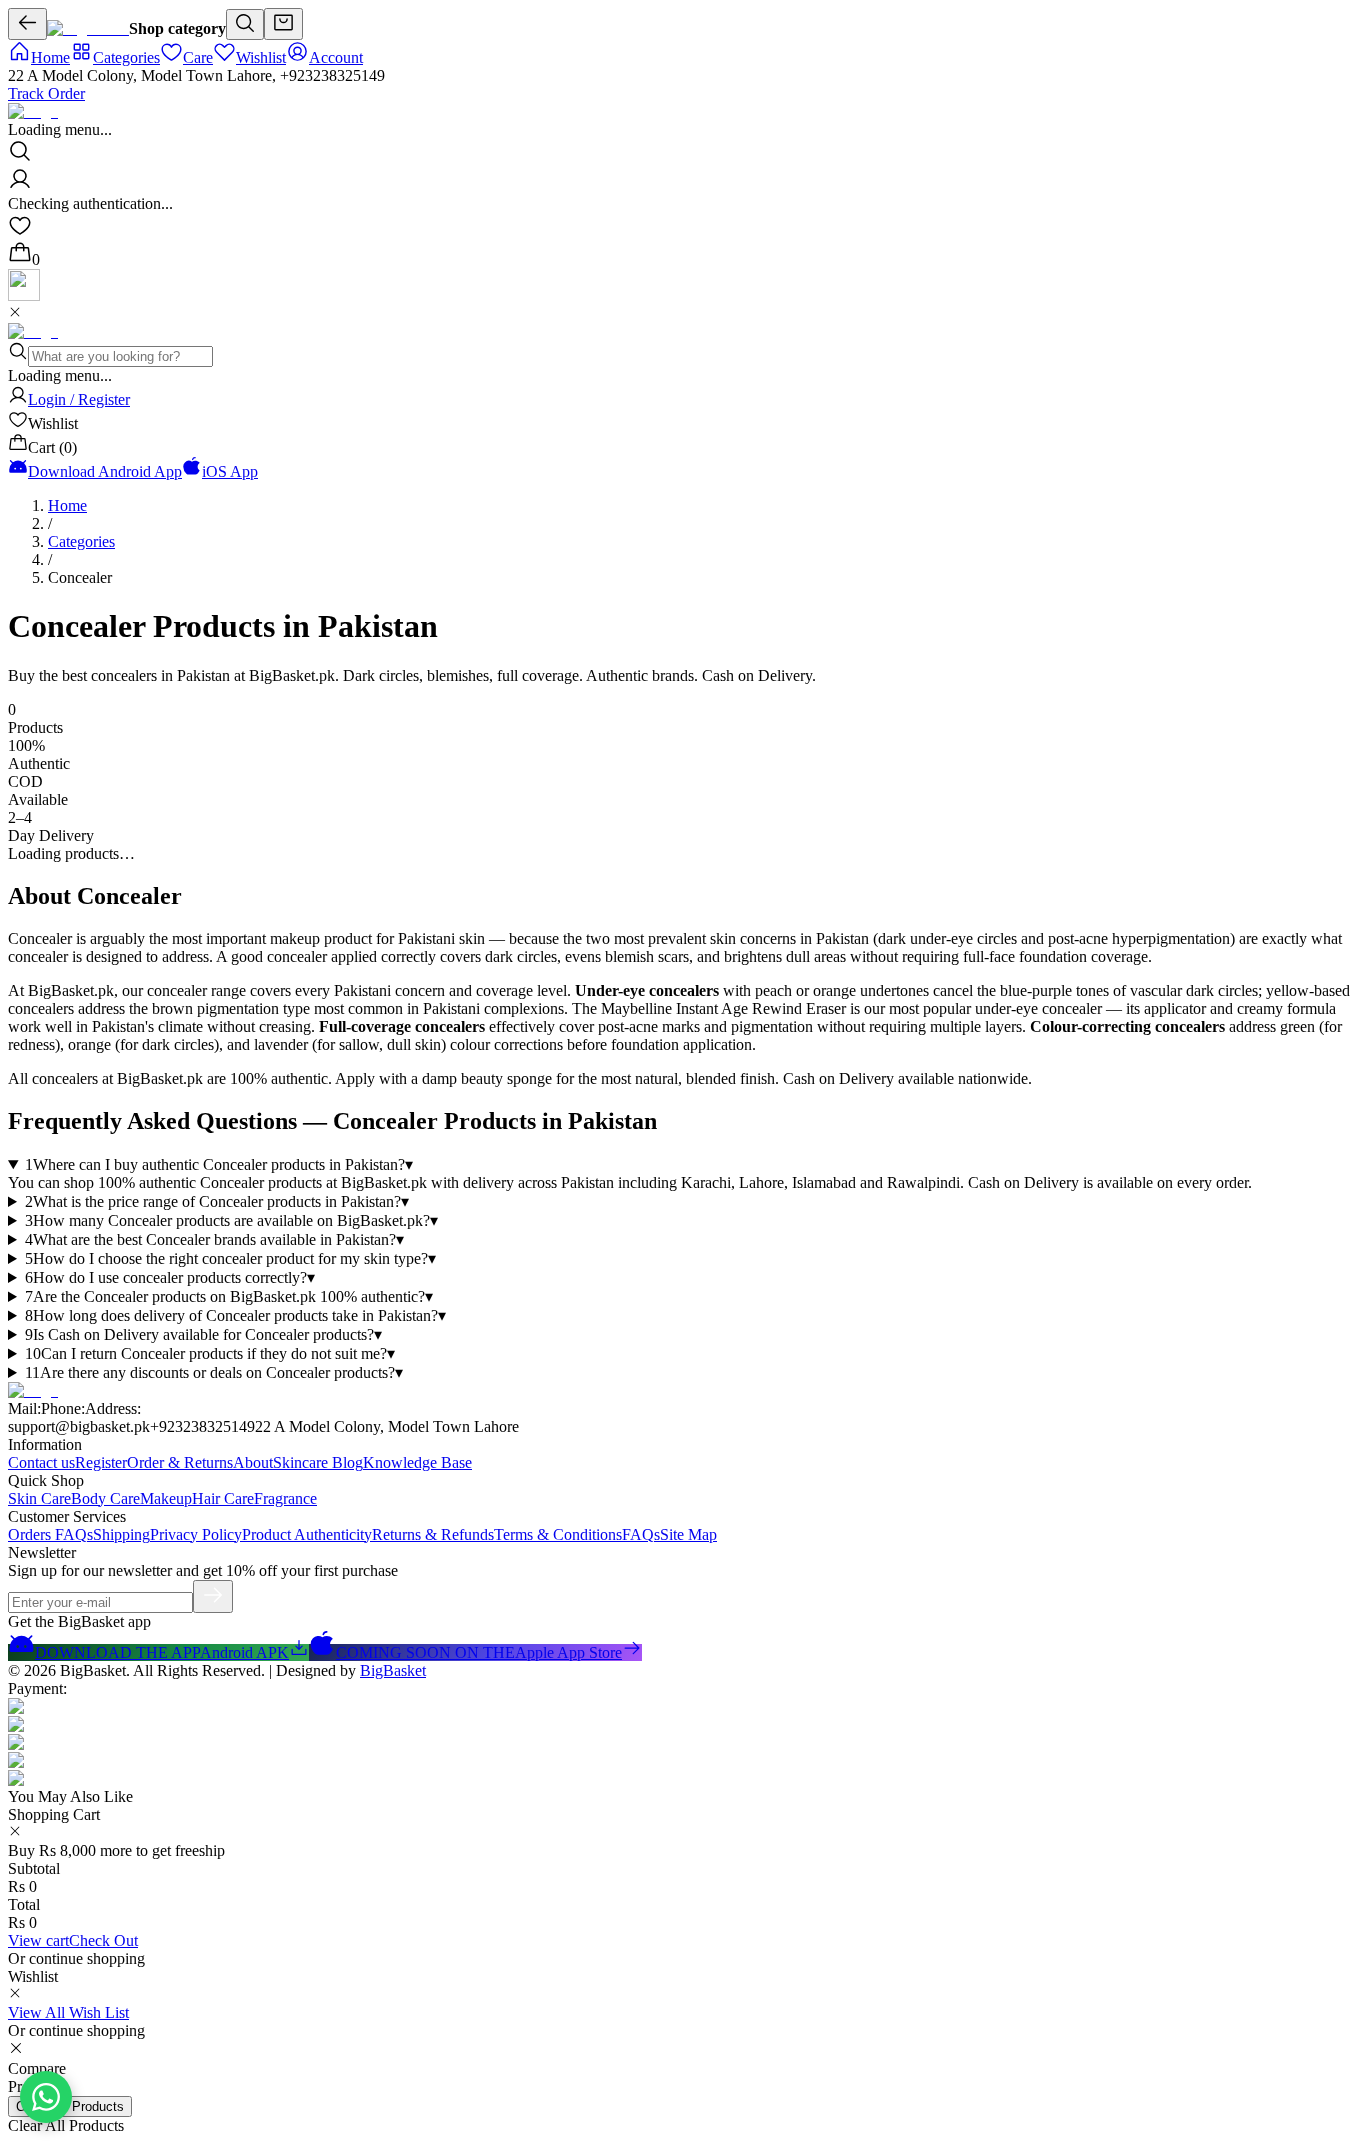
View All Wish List (68, 2012)
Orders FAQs (50, 1534)
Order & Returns (180, 1462)
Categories (81, 541)
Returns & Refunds (433, 1534)
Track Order (46, 93)
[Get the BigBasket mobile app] (24, 295)
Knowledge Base (417, 1462)
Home (67, 505)
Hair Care (223, 1498)
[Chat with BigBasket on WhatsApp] (46, 2097)
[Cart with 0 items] (283, 24)
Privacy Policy (196, 1534)
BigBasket (393, 1670)
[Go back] (27, 24)
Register (101, 1462)
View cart (38, 1940)
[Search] (245, 24)
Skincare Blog (318, 1462)
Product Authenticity (307, 1534)
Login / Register (79, 399)
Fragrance (285, 1498)
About (253, 1462)
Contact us (41, 1462)
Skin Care (39, 1498)
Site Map (688, 1534)
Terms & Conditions (558, 1534)
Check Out (103, 1940)
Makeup (166, 1498)
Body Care (105, 1498)
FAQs (641, 1534)
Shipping (121, 1534)
